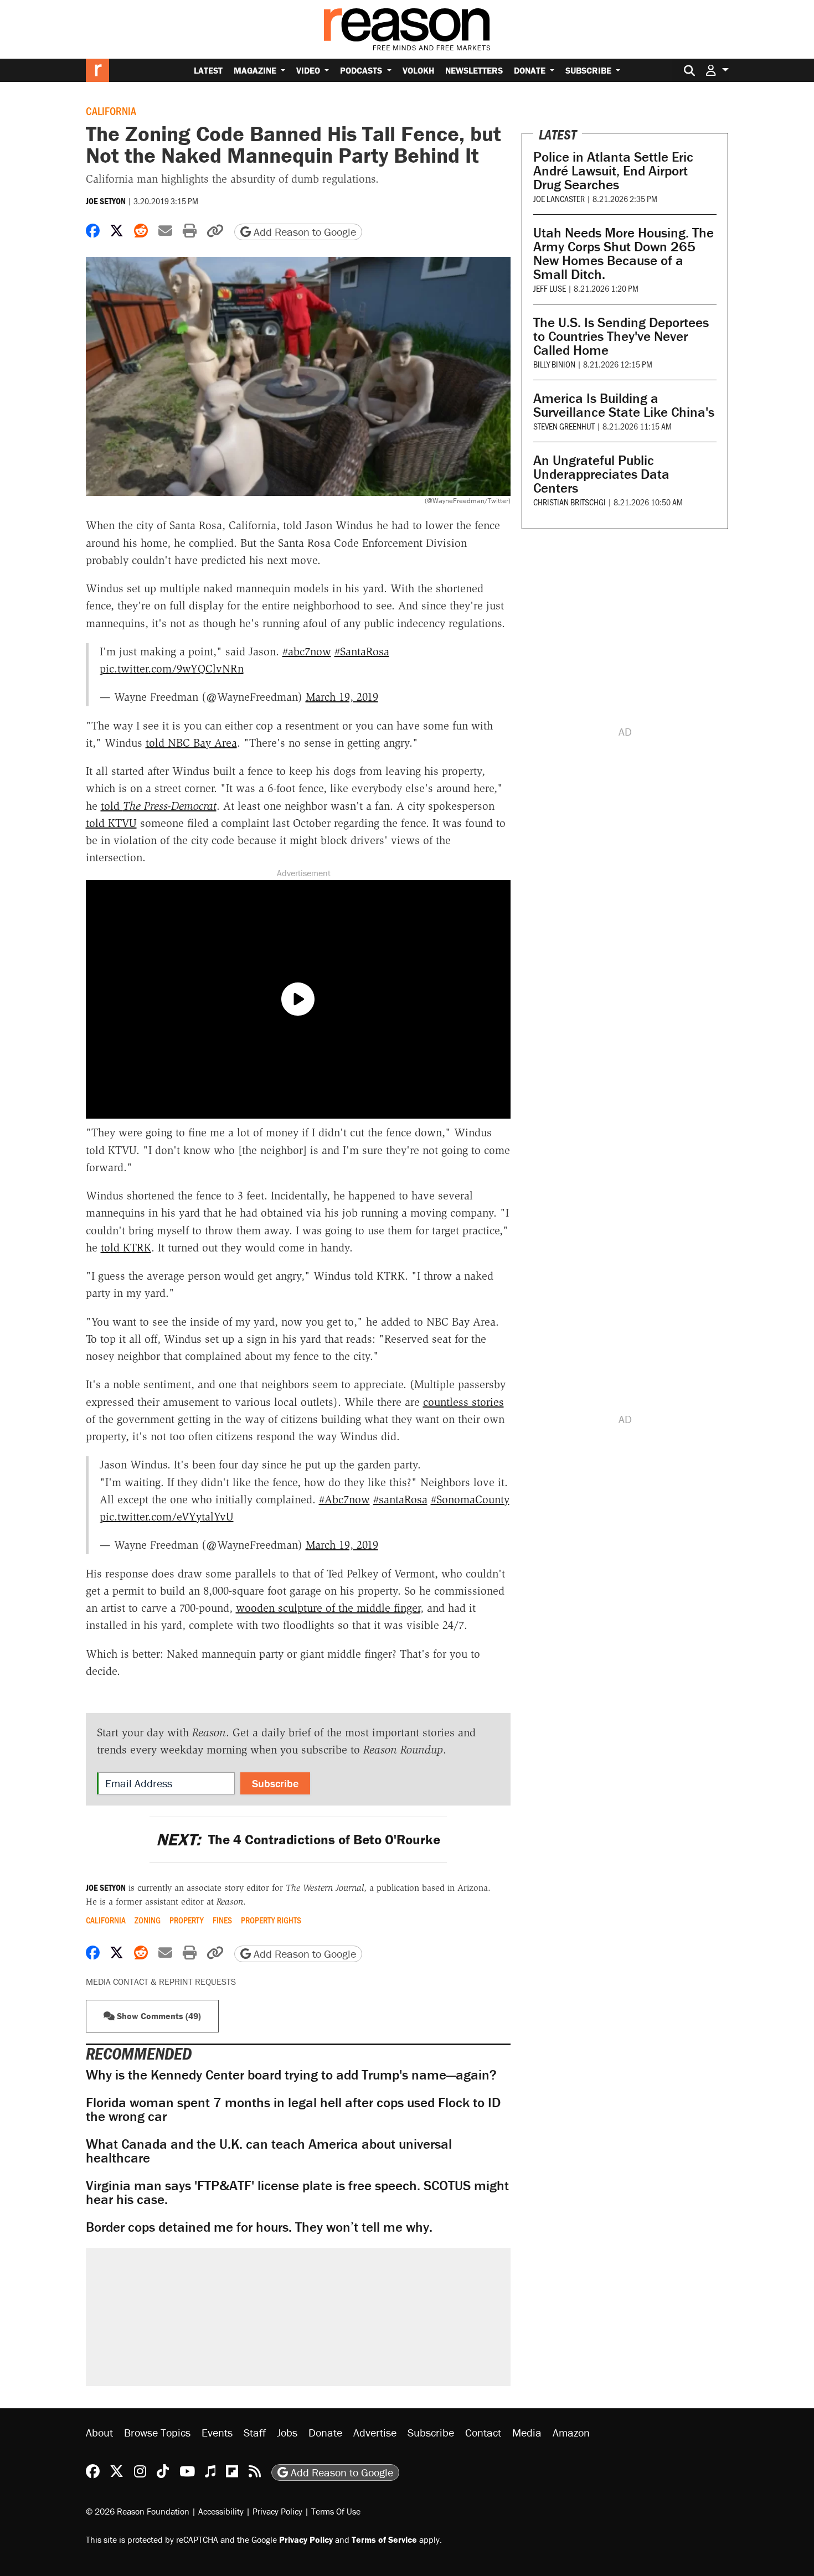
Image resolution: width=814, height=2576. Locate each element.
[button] (717, 70)
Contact (483, 2432)
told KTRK (126, 1248)
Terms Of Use (336, 2511)
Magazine (256, 70)
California (111, 111)
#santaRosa (400, 1499)
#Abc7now (344, 1499)
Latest (208, 70)
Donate (531, 70)
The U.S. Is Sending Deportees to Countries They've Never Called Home (621, 336)
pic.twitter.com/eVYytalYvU (167, 1517)
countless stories (463, 1402)
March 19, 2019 (342, 697)
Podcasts (362, 70)
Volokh (418, 70)
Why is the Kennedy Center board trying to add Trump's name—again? (291, 2075)
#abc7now (307, 651)
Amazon (571, 2432)
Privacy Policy (277, 2511)
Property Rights (271, 1920)
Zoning (148, 1920)
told (159, 806)
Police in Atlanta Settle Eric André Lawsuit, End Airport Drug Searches (613, 171)
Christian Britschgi (570, 502)
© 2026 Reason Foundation (138, 2511)
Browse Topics (157, 2432)
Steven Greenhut (564, 426)
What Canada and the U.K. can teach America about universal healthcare (269, 2151)
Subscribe (589, 70)
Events (217, 2432)
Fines (222, 1920)
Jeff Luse (550, 288)
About (99, 2432)
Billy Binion (554, 364)
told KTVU (111, 823)
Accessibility (221, 2511)
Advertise (375, 2432)
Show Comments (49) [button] (158, 2016)
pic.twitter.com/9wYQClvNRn (172, 669)
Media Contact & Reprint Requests (161, 1982)
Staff (255, 2432)
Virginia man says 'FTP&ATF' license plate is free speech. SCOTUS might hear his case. (297, 2192)
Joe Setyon (106, 201)
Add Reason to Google (303, 232)
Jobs (287, 2432)
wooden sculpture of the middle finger (328, 1608)
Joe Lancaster (559, 198)
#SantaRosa (362, 651)
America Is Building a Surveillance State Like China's (624, 405)
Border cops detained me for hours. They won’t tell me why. (259, 2227)
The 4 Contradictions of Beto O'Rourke (298, 1840)
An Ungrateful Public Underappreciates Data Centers (601, 474)
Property (187, 1920)
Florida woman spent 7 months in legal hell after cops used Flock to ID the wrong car (293, 2109)
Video (309, 70)
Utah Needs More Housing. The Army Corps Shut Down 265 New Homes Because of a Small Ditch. (624, 254)
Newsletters (474, 70)
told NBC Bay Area (191, 743)
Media (527, 2432)
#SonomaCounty (470, 1499)
